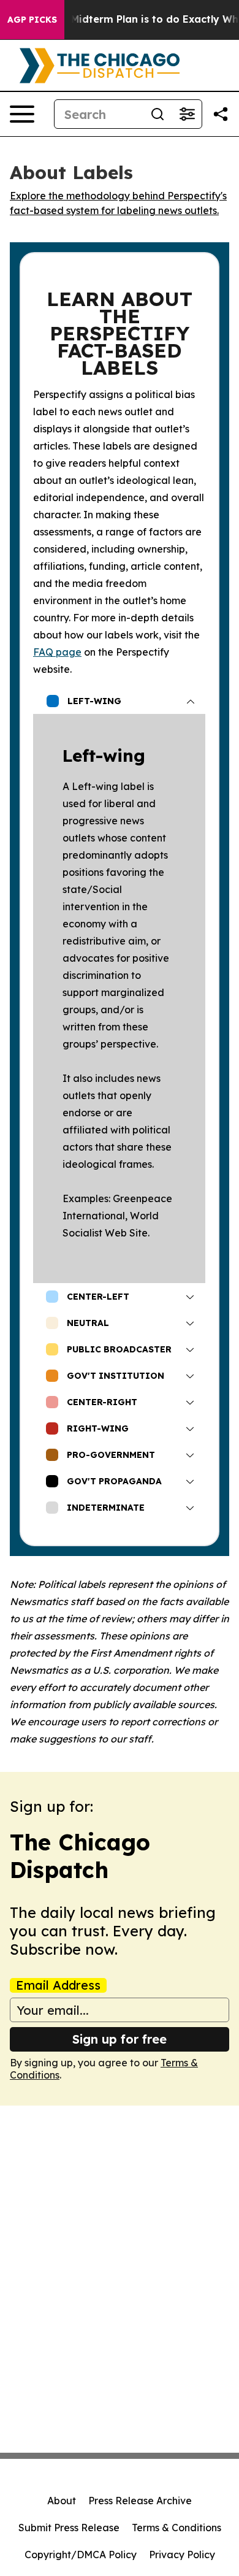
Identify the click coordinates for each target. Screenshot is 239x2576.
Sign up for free (120, 2039)
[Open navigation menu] (22, 114)
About (62, 2501)
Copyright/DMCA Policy (81, 2555)
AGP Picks (32, 20)
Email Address (58, 1985)
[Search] (157, 114)
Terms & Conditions (176, 2528)
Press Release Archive (140, 2501)
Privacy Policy (182, 2555)
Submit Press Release (69, 2528)
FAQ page (57, 652)
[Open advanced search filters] (187, 114)
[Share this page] (221, 114)
